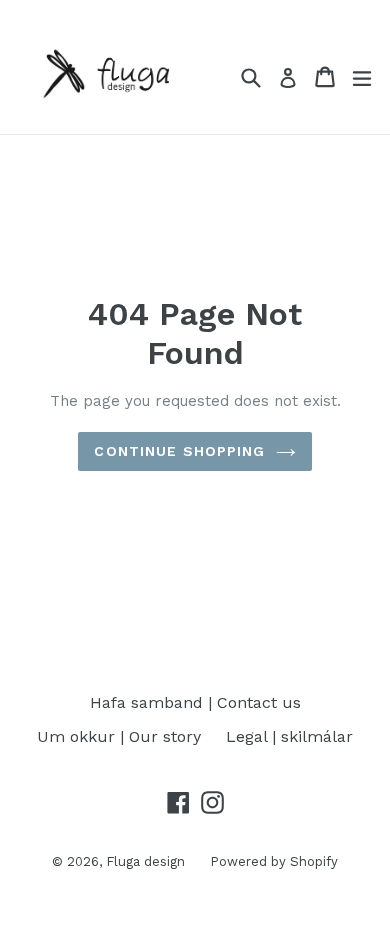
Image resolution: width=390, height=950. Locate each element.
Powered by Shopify (274, 861)
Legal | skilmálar (289, 736)
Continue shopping (179, 451)
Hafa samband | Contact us (195, 702)
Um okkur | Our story (119, 736)
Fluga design (145, 861)
